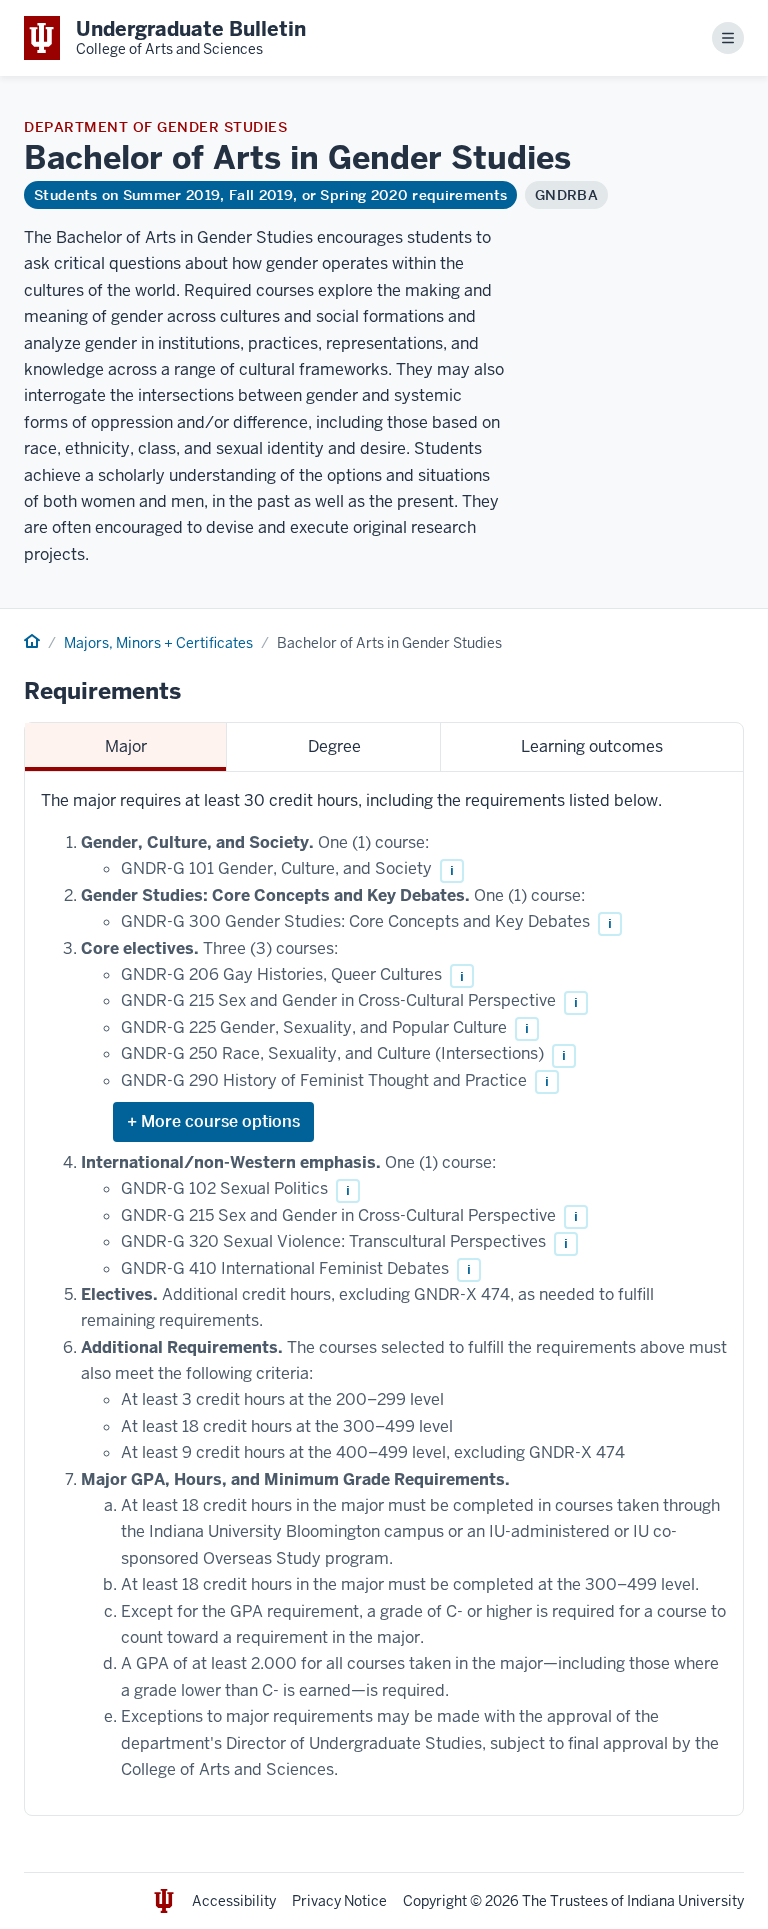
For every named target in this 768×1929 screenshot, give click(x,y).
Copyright (435, 1901)
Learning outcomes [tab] (592, 746)
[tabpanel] (384, 1294)
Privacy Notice (339, 1901)
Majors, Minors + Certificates (158, 643)
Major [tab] (126, 746)
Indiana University (685, 1901)
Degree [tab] (334, 746)
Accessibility (234, 1901)
